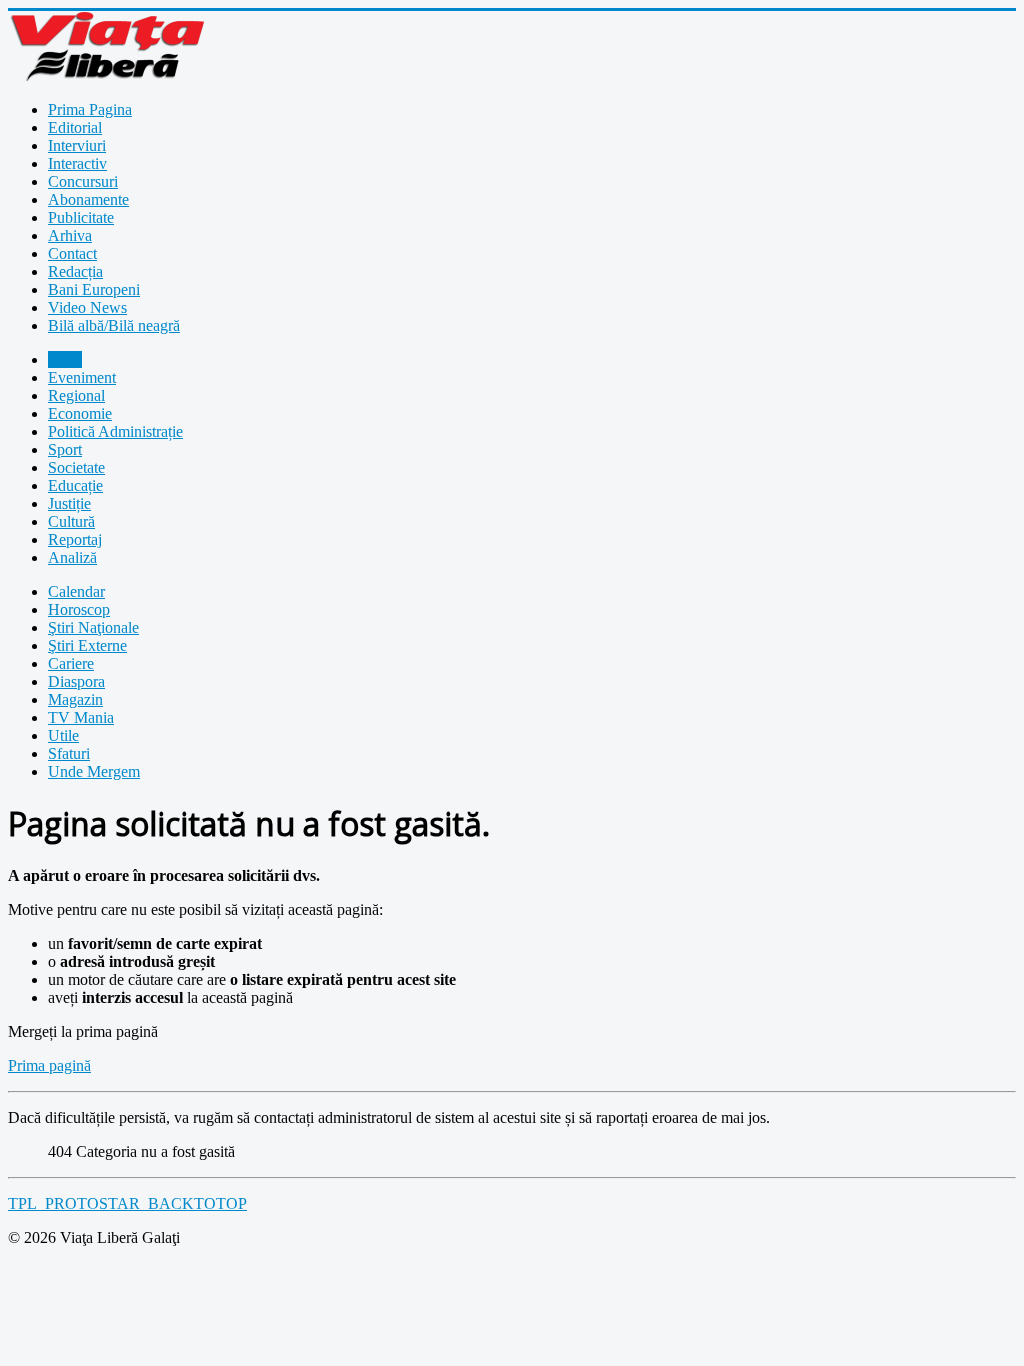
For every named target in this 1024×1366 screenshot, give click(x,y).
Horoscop (79, 609)
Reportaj (75, 539)
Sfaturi (69, 753)
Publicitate (81, 217)
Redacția (75, 271)
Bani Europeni (94, 289)
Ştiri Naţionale (93, 627)
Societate (76, 467)
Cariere (71, 663)
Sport (65, 449)
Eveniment (82, 377)
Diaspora (76, 681)
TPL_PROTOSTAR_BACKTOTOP (127, 1203)
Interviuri (77, 145)
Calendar (76, 591)
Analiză (72, 557)
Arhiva (70, 235)
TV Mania (81, 717)
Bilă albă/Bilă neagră (114, 325)
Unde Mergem (94, 771)
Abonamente (88, 199)
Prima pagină (49, 1065)
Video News (87, 307)
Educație (75, 485)
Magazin (75, 699)
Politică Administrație (115, 431)
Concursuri (83, 181)
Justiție (69, 503)
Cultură (71, 521)
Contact (72, 253)
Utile (63, 735)
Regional (76, 395)
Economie (80, 413)
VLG (65, 359)
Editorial (75, 127)
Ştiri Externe (87, 645)
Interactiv (77, 163)
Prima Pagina (90, 109)
